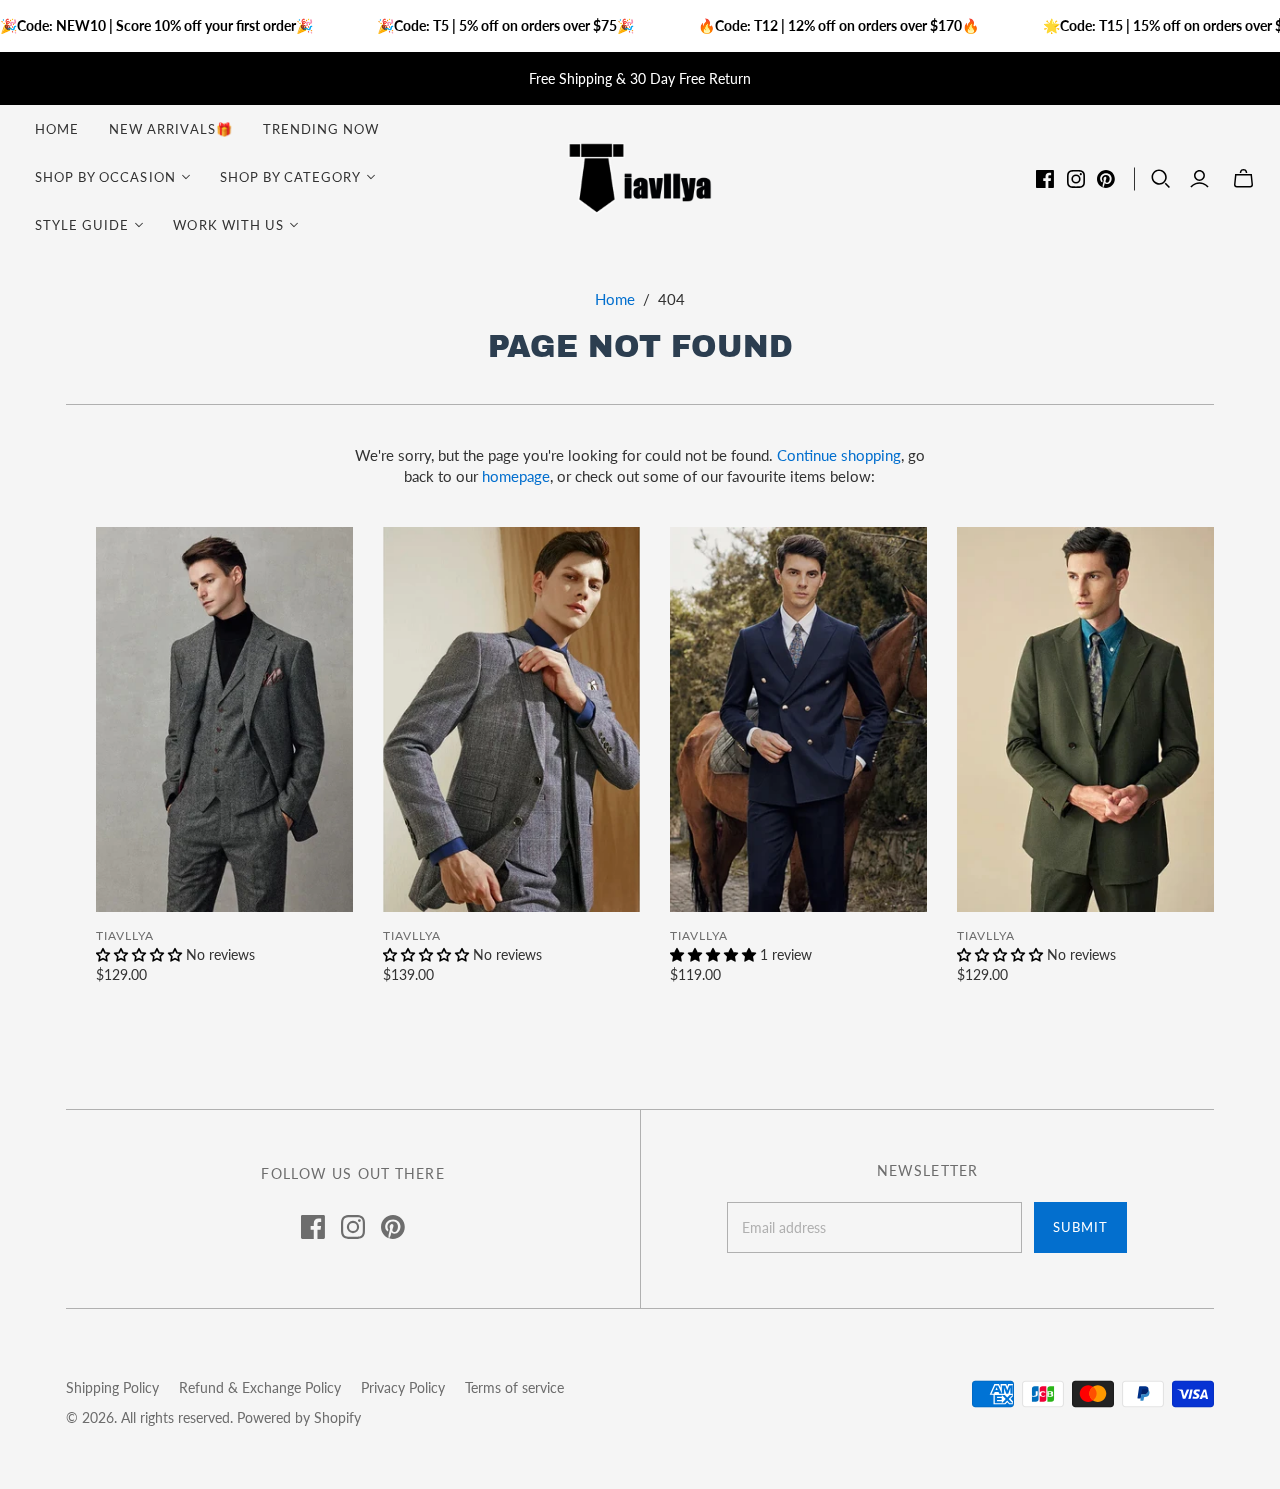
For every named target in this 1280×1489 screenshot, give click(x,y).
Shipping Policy (112, 1387)
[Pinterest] (1106, 179)
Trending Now (321, 129)
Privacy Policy (403, 1387)
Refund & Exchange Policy (260, 1387)
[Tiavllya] (640, 176)
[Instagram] (1076, 179)
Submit (1080, 1227)
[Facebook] (1045, 179)
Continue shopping (839, 455)
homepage (516, 476)
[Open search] (1161, 179)
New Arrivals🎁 (171, 129)
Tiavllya (125, 935)
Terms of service (514, 1387)
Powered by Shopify (299, 1417)
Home (57, 129)
